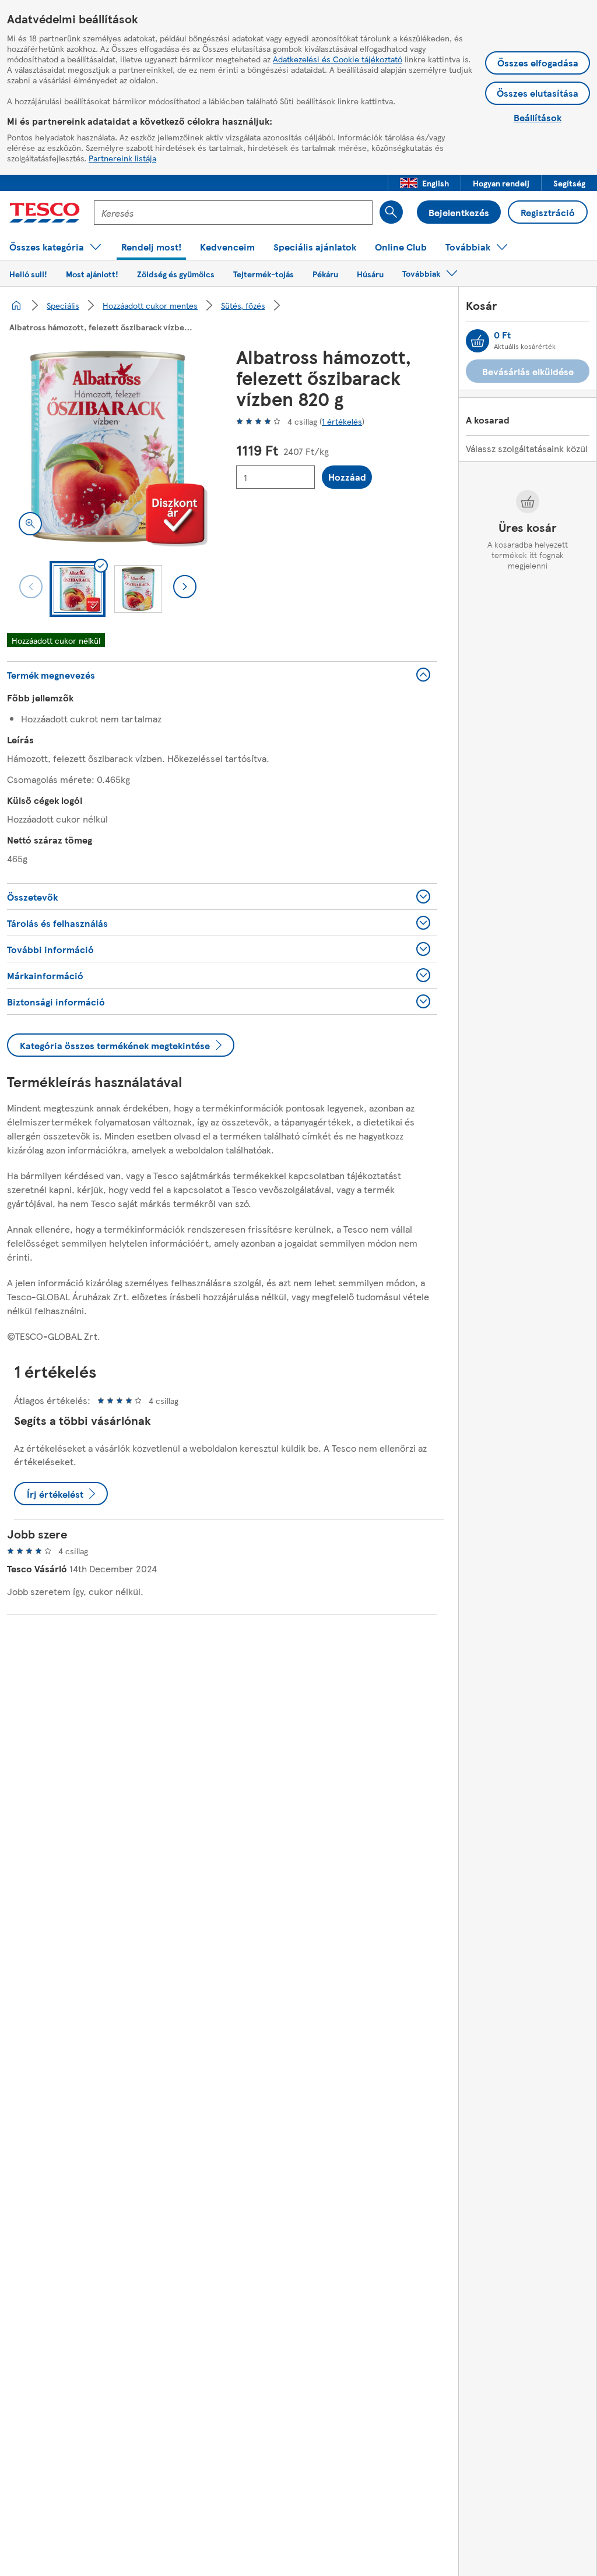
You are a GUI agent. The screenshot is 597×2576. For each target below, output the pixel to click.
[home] (16, 305)
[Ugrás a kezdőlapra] (45, 213)
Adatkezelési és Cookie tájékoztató (338, 59)
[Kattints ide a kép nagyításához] (30, 524)
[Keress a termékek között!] (391, 212)
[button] (424, 183)
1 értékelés (342, 421)
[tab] (78, 589)
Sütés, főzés (243, 305)
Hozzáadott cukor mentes (150, 305)
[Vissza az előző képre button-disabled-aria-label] (31, 587)
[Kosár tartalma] (477, 341)
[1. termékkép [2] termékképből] (108, 447)
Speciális (63, 305)
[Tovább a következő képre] (185, 587)
